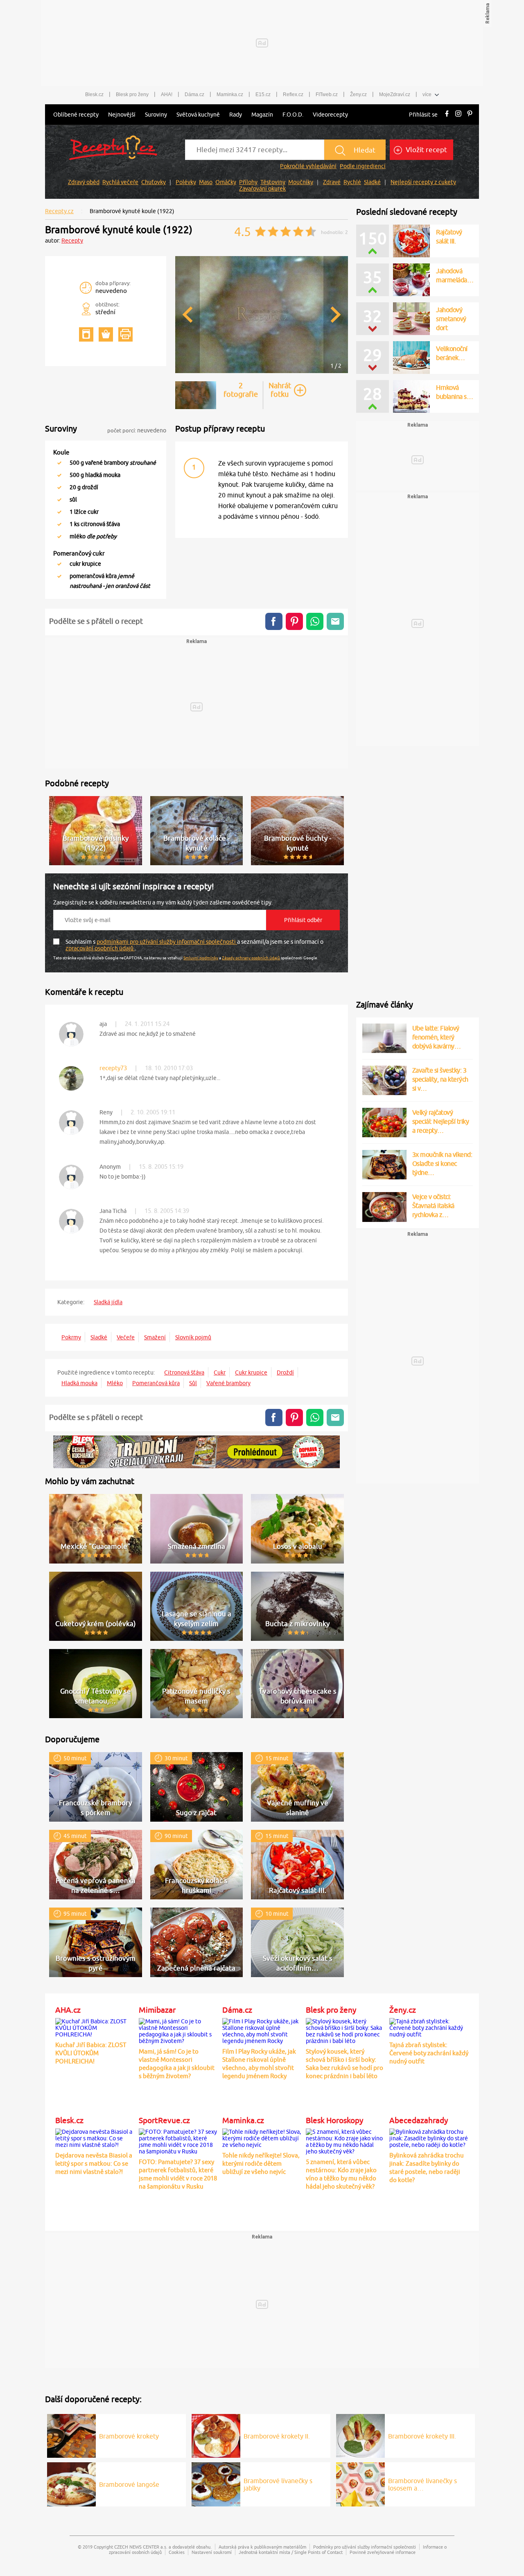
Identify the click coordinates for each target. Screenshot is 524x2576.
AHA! (167, 94)
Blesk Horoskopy (334, 2120)
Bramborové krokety (129, 2436)
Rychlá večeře (120, 182)
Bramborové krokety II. (277, 2436)
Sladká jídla (108, 1302)
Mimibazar (157, 2010)
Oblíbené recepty (76, 115)
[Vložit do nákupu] (106, 334)
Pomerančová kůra (156, 1383)
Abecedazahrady (419, 2120)
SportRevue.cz (164, 2120)
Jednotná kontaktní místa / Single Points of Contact (291, 2552)
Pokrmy (71, 1337)
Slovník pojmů (193, 1337)
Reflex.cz (293, 94)
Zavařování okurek (262, 189)
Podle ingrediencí (363, 166)
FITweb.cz (327, 94)
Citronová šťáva (184, 1372)
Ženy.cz (358, 94)
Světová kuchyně (198, 115)
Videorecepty (330, 115)
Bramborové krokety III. (422, 2436)
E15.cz (263, 94)
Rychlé (352, 182)
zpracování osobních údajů (100, 948)
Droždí (285, 1372)
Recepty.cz (59, 211)
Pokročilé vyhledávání (308, 166)
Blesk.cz (94, 94)
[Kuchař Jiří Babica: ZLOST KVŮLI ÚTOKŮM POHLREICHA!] (95, 2026)
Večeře (126, 1337)
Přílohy (248, 182)
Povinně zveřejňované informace (383, 2552)
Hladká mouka (79, 1383)
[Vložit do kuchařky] (86, 334)
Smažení (155, 1337)
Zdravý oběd (84, 182)
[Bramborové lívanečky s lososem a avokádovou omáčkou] (360, 2483)
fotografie (241, 390)
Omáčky (226, 182)
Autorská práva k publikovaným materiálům (262, 2547)
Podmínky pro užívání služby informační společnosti (365, 2547)
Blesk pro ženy (132, 94)
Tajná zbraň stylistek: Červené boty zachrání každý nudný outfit (429, 2053)
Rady (236, 115)
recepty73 (113, 1068)
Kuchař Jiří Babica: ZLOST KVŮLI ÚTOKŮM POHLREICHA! (91, 2053)
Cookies (177, 2552)
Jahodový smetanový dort (451, 319)
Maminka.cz (230, 94)
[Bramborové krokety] (71, 2434)
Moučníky (301, 182)
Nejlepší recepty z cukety (423, 182)
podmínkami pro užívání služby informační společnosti (167, 942)
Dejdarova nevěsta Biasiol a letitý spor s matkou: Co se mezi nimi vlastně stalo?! (94, 2163)
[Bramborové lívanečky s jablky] (216, 2483)
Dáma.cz (194, 94)
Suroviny (156, 115)
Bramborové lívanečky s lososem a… (422, 2484)
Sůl (193, 1383)
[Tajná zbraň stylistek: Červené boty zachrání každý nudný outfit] (429, 2026)
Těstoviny (273, 182)
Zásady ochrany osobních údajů (251, 958)
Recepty (72, 241)
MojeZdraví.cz (395, 94)
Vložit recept (426, 150)
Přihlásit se (423, 115)
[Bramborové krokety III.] (360, 2434)
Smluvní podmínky (201, 958)
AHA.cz (68, 2010)
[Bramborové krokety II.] (216, 2434)
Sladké (372, 182)
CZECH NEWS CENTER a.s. (141, 2547)
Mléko (115, 1383)
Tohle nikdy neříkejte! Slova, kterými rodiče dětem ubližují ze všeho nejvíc (261, 2163)
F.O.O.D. (293, 115)
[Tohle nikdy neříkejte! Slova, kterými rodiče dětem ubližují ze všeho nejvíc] (262, 2137)
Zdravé (332, 182)
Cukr (220, 1372)
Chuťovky (154, 182)
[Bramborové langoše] (71, 2483)
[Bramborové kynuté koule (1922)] (262, 372)
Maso (206, 182)
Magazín (262, 115)
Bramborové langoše (129, 2484)
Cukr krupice (251, 1372)
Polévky (186, 182)
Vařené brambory (228, 1383)
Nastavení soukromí (212, 2552)
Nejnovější (122, 115)
